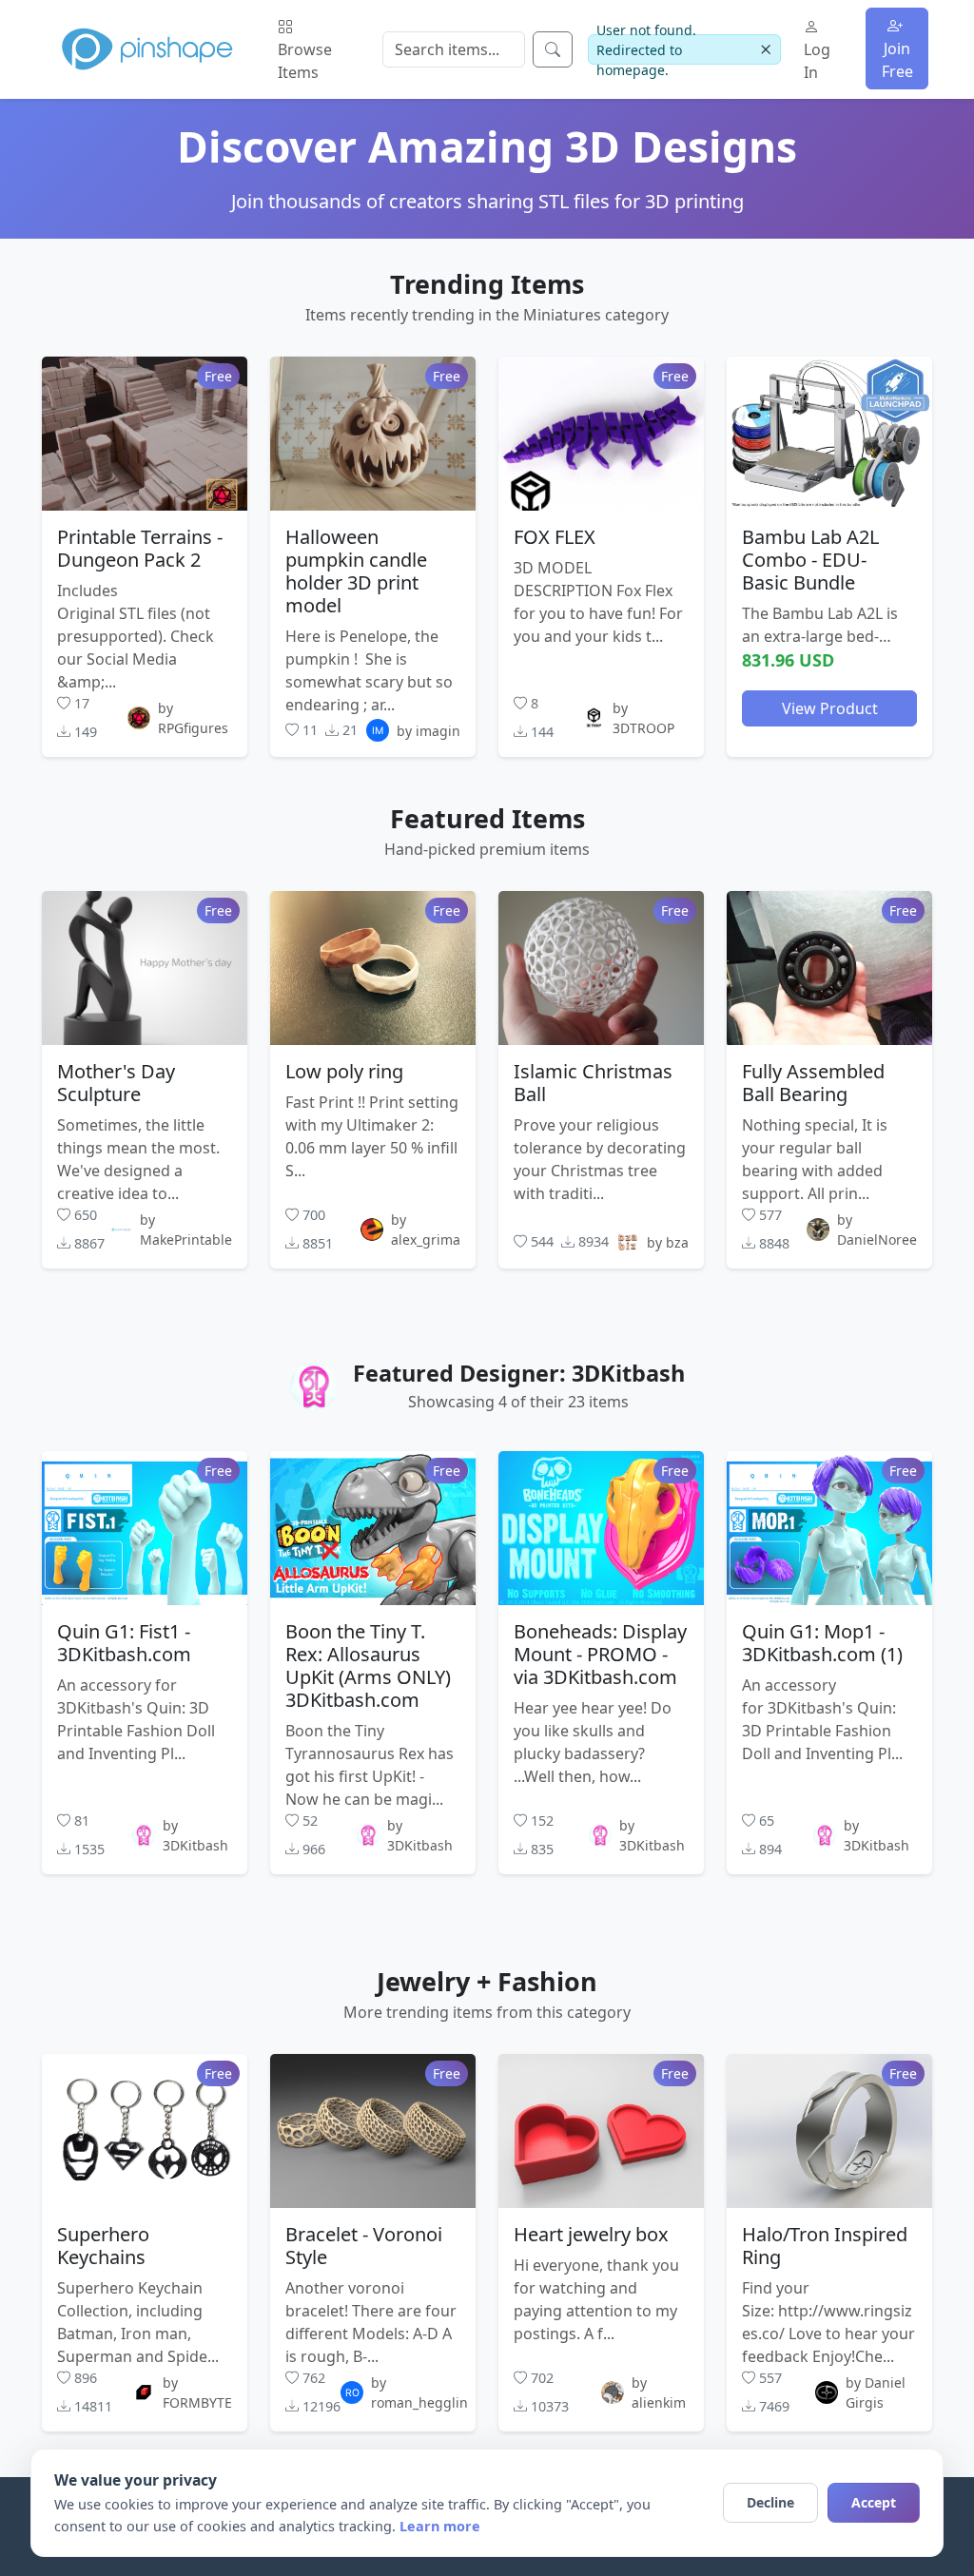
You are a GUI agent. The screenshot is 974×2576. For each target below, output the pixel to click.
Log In (817, 61)
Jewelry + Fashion (487, 1981)
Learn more (440, 2526)
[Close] (766, 50)
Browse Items (305, 61)
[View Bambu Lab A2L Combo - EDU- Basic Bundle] (829, 434)
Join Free (897, 60)
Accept (874, 2502)
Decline (770, 2502)
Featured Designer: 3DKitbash (519, 1373)
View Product (830, 708)
